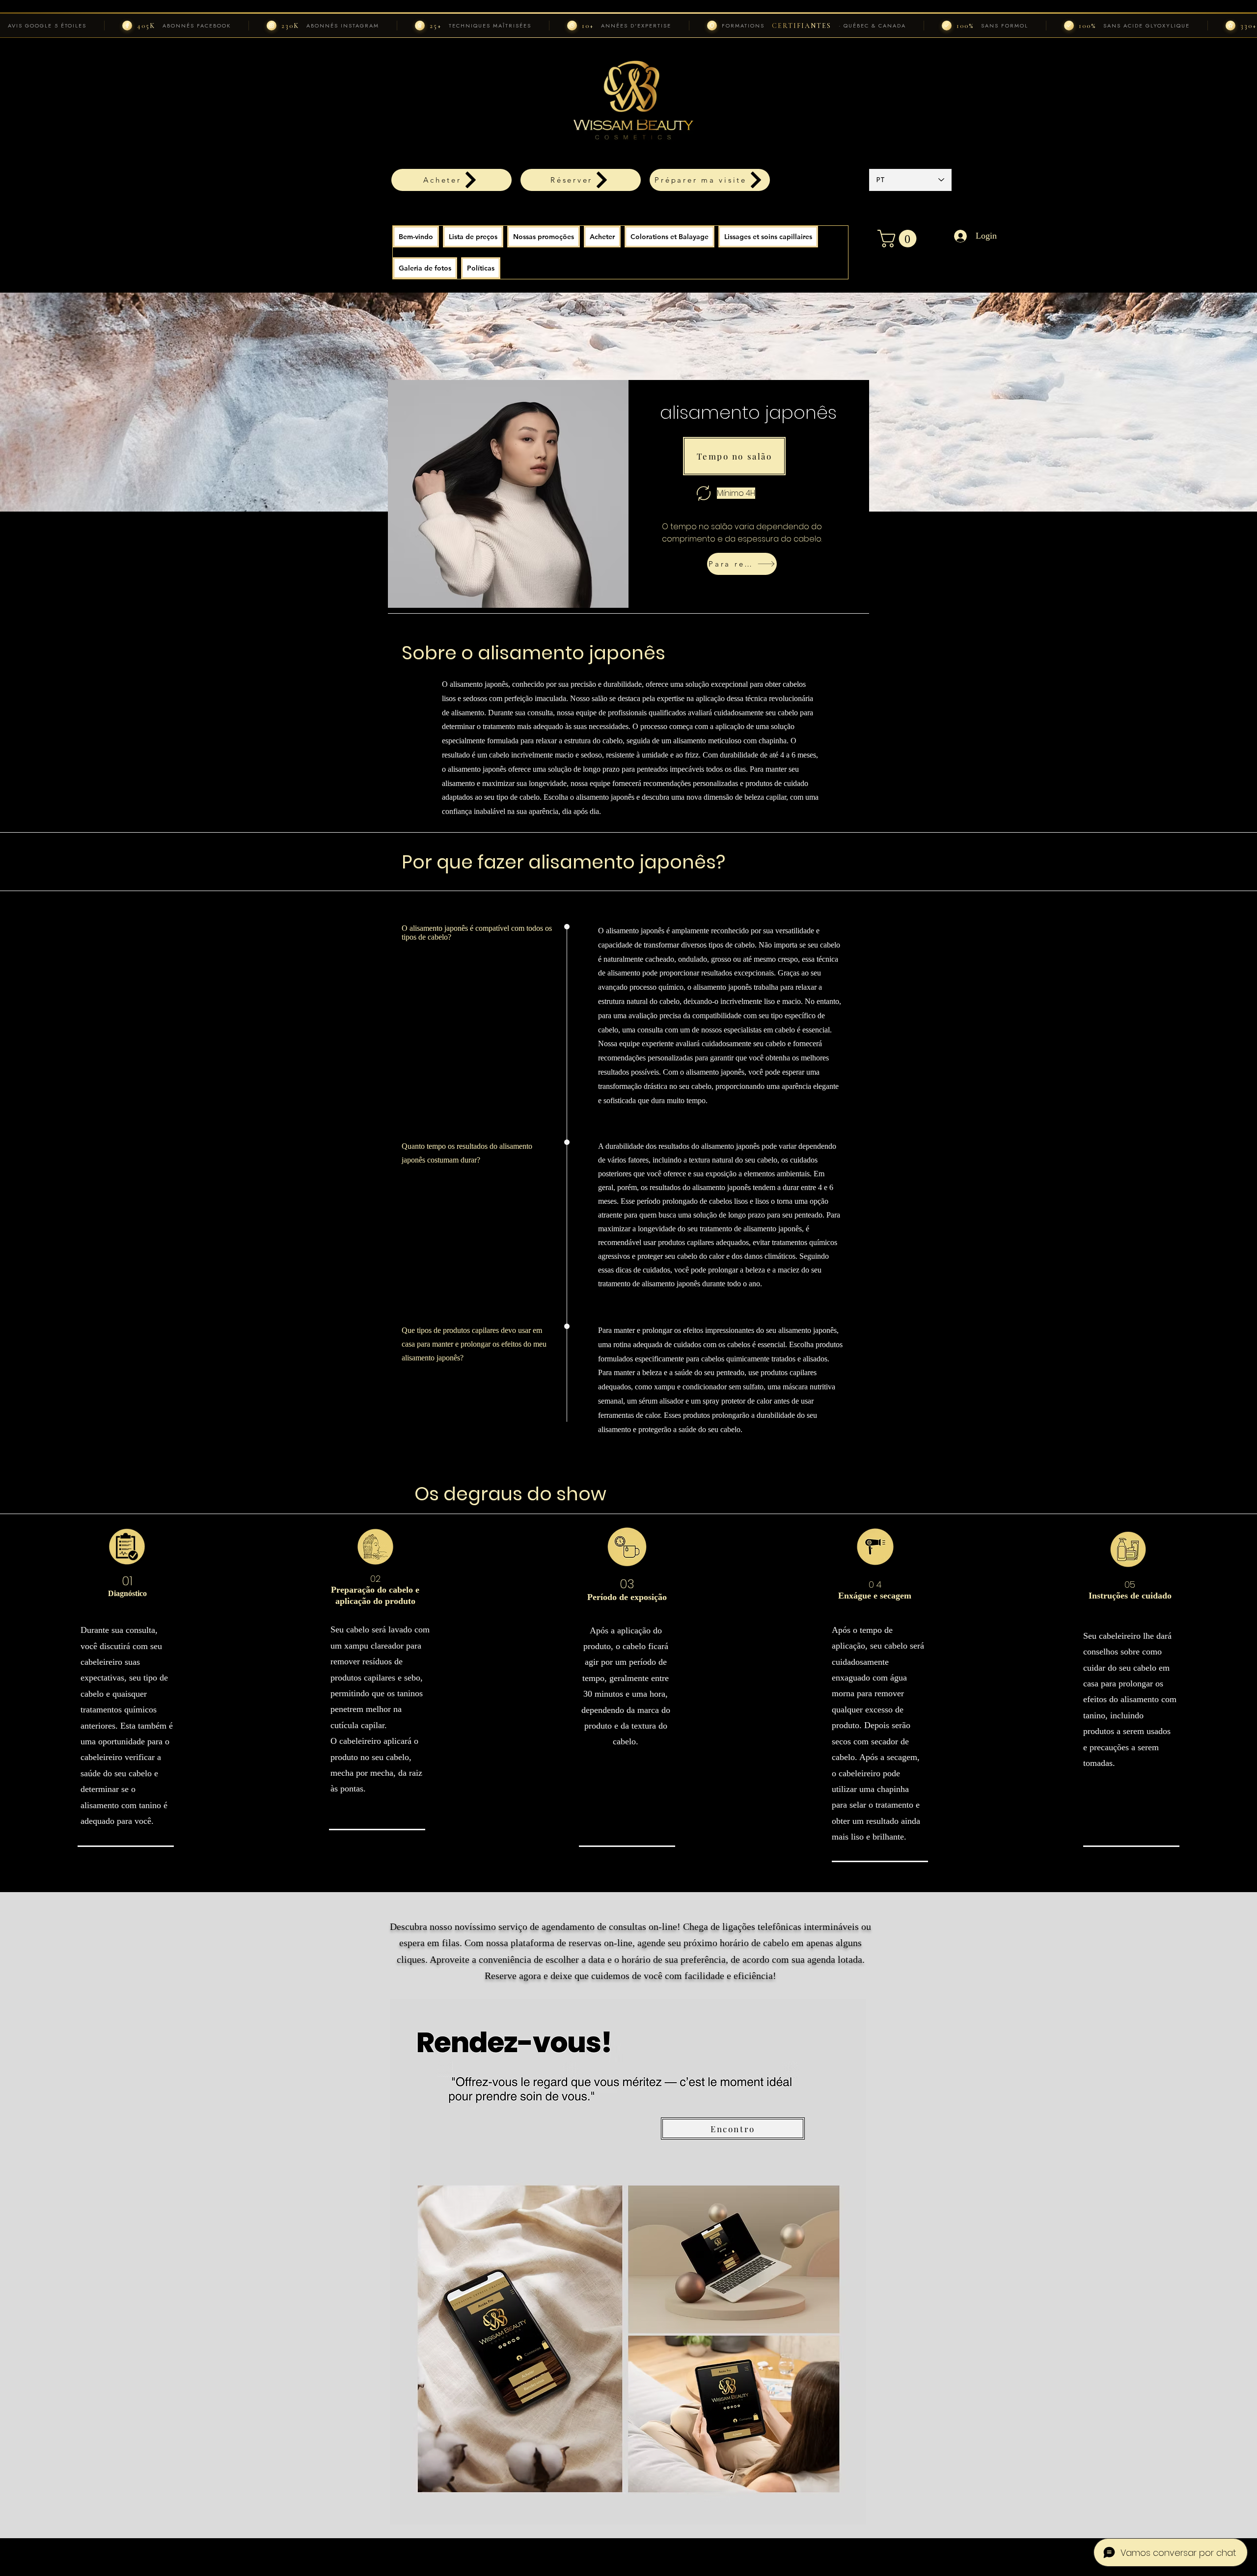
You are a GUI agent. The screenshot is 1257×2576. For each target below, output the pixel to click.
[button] (602, 237)
